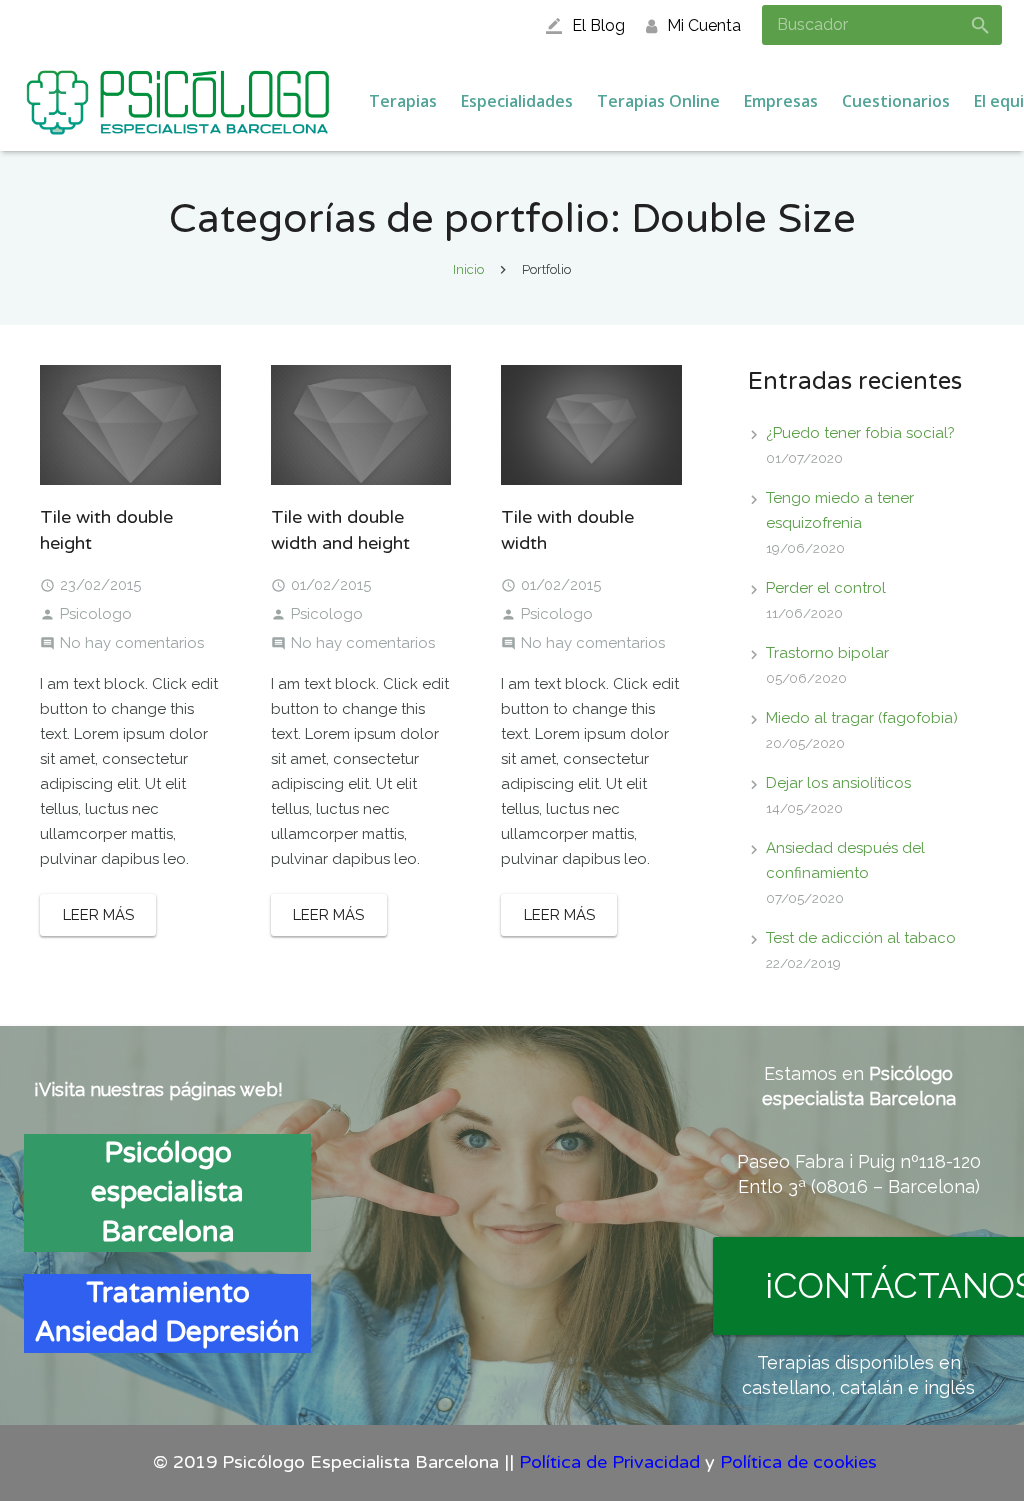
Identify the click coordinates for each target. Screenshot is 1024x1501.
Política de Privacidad (609, 1462)
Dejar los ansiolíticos (838, 783)
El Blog (598, 25)
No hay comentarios (132, 643)
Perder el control (826, 588)
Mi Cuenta (704, 25)
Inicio (468, 269)
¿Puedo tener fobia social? (860, 433)
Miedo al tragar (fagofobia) (862, 718)
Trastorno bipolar (827, 653)
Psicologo (96, 614)
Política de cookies (798, 1462)
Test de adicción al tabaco (861, 938)
